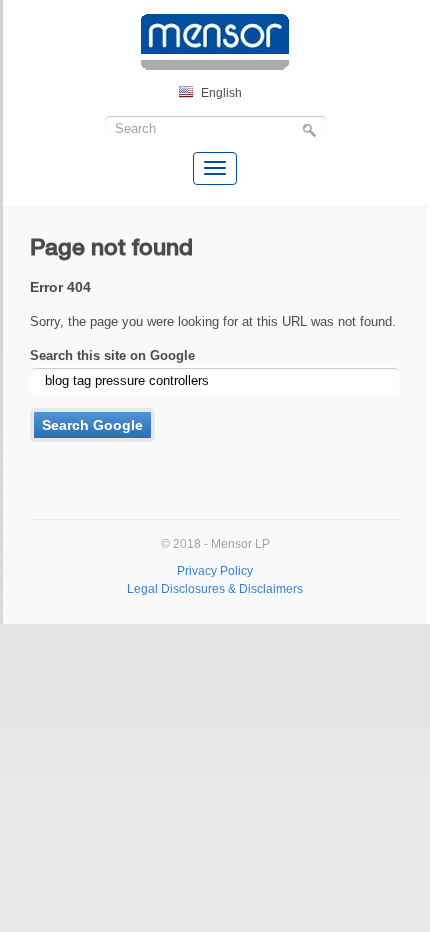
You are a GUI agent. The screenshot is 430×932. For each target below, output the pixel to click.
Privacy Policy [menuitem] (215, 570)
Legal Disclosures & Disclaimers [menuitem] (215, 588)
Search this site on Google (112, 355)
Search (312, 131)
